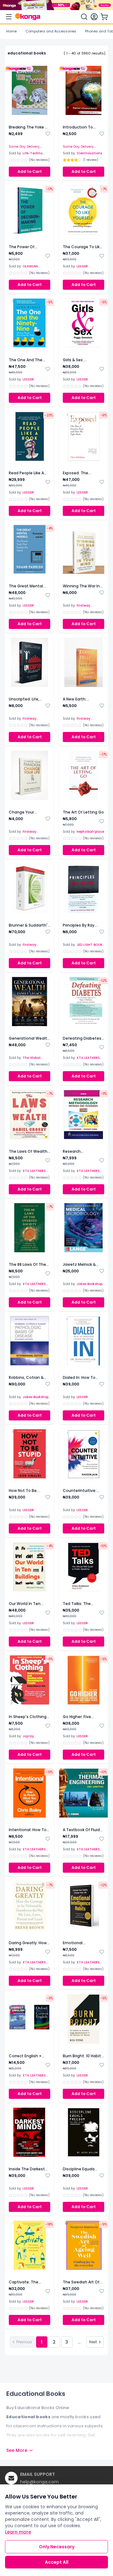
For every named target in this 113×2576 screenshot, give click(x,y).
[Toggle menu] (9, 17)
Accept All (57, 2562)
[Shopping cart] (104, 17)
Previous (24, 2342)
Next (93, 2342)
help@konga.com (39, 2482)
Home (11, 31)
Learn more (18, 2532)
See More (17, 2450)
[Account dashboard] (94, 17)
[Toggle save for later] (48, 134)
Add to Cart (30, 171)
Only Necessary (57, 2547)
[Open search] (84, 17)
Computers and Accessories (51, 31)
